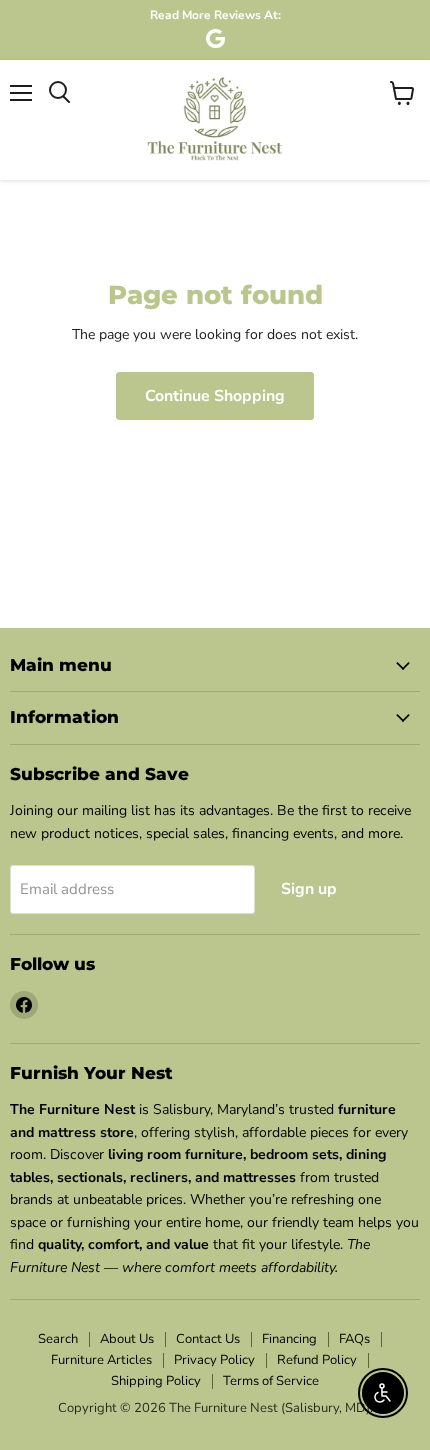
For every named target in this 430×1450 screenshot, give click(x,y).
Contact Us (208, 1339)
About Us (127, 1339)
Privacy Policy (214, 1360)
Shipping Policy (156, 1381)
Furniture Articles (101, 1360)
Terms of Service (271, 1381)
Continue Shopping (215, 396)
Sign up (309, 889)
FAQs (354, 1339)
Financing (289, 1339)
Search (58, 1339)
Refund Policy (317, 1360)
